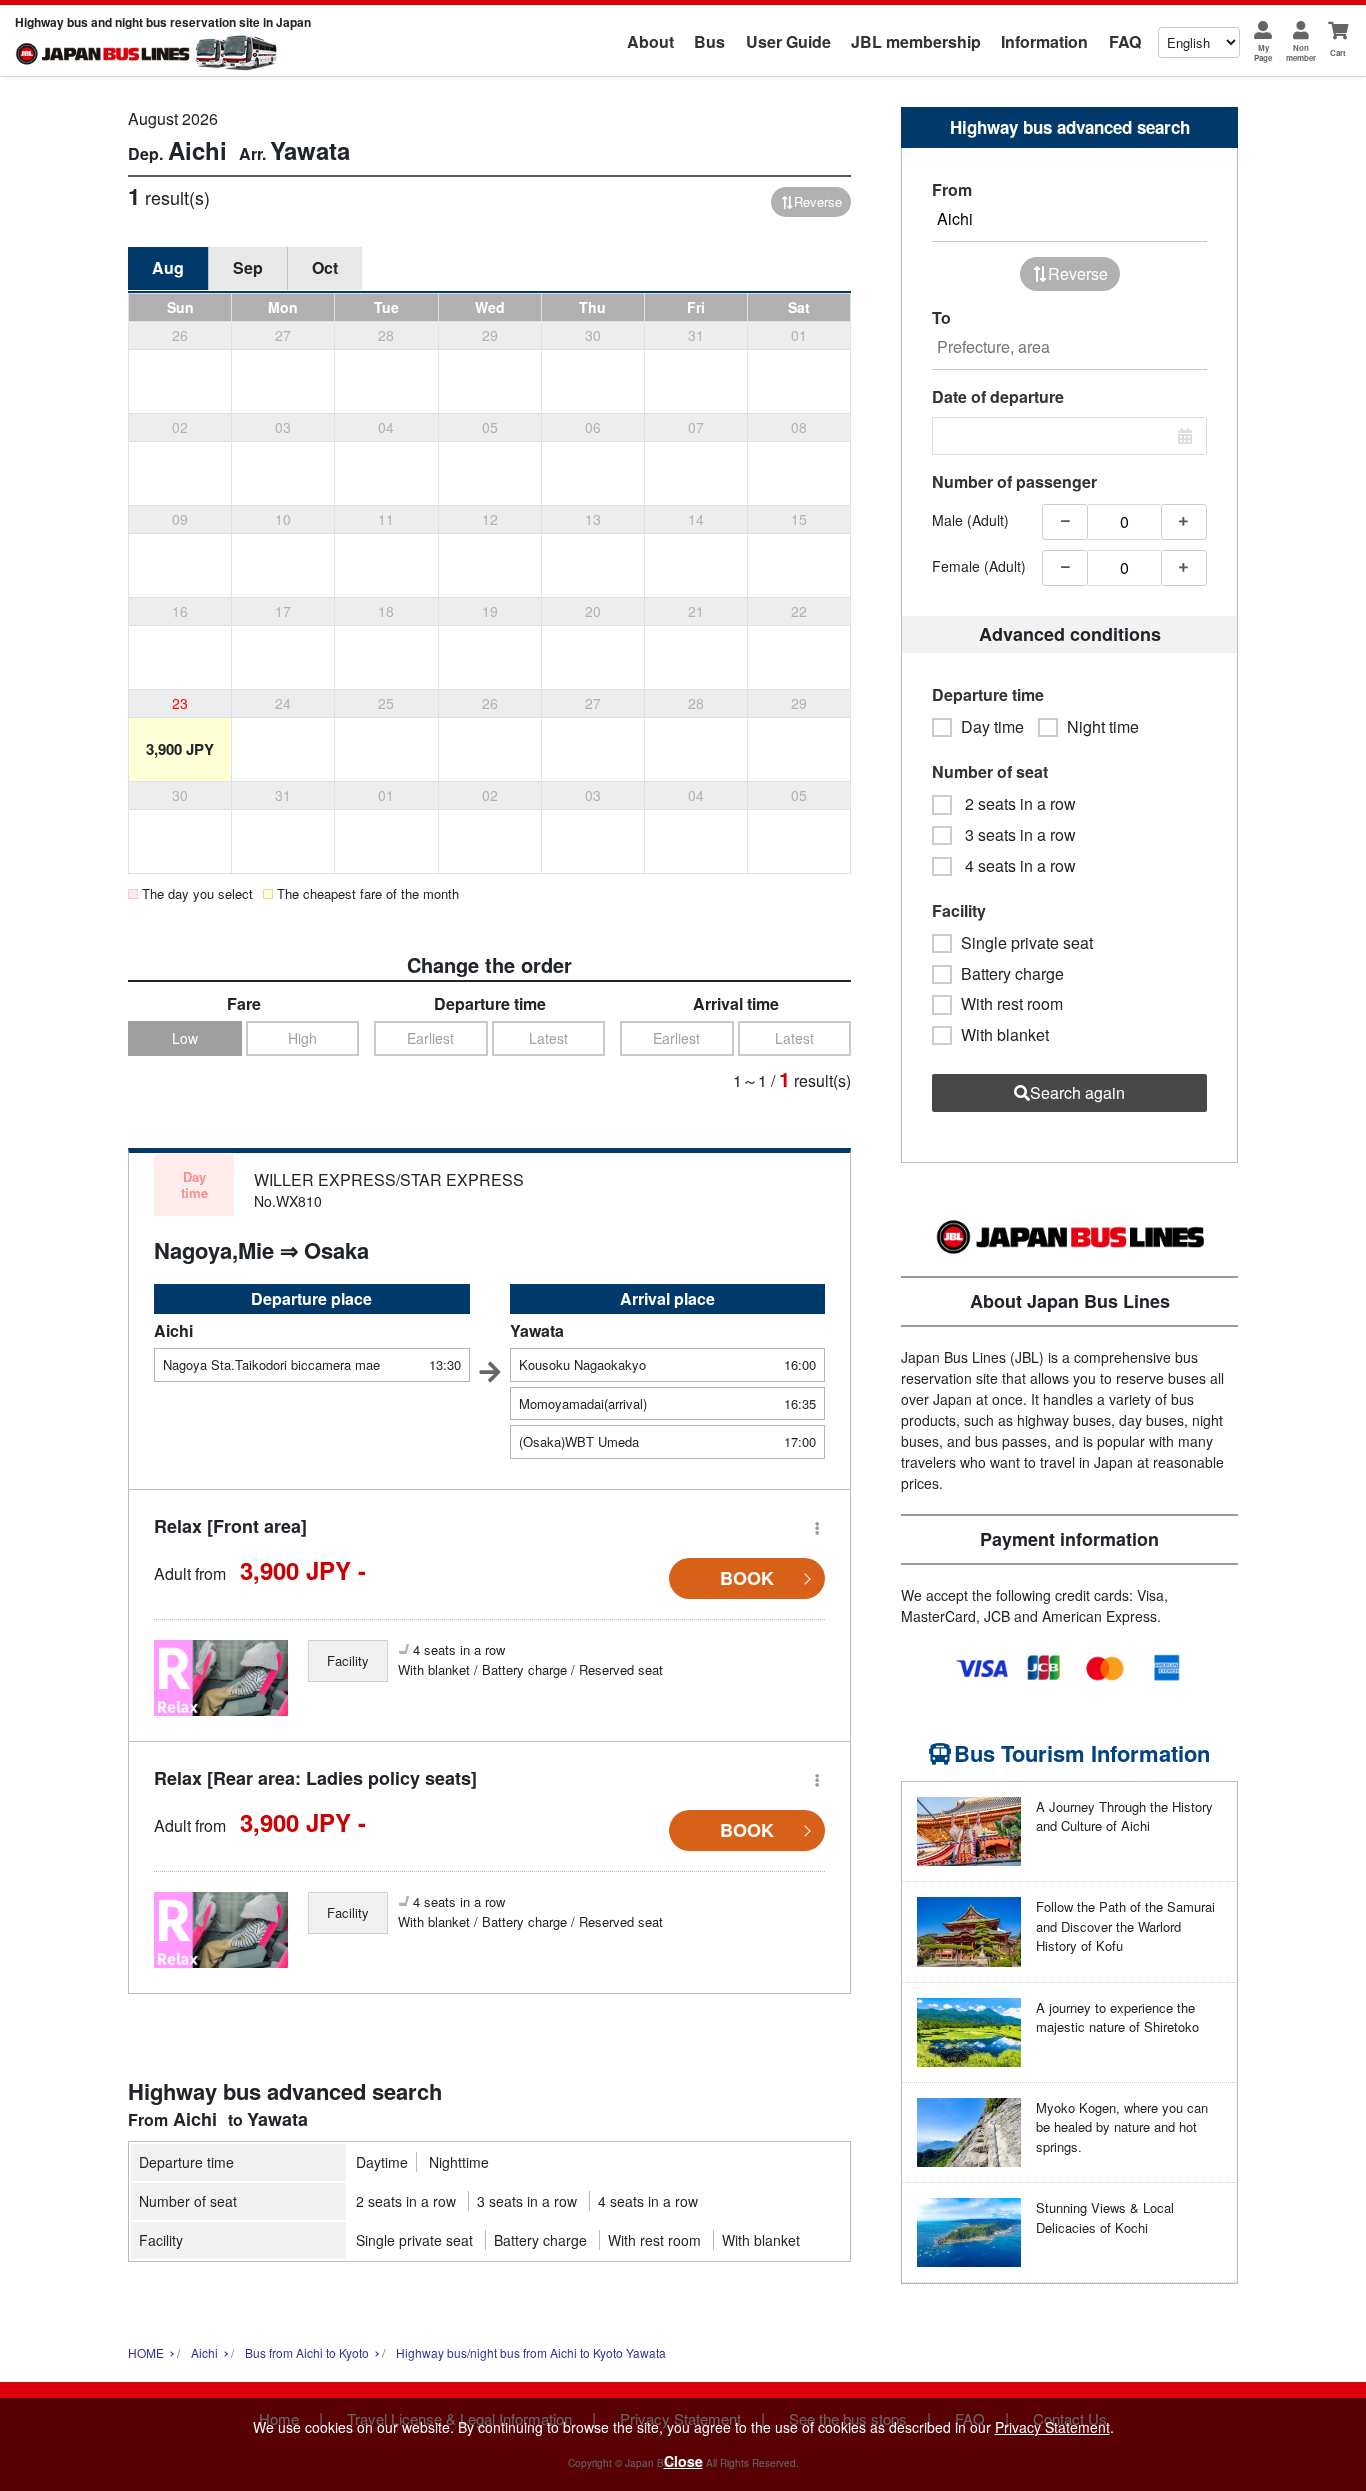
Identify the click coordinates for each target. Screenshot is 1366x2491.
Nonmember (1301, 52)
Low (185, 1038)
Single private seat (414, 2240)
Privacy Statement (1052, 2427)
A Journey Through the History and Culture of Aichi (1124, 1816)
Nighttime (459, 2162)
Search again (1077, 1092)
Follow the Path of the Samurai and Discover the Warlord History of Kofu (1125, 1926)
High (302, 1038)
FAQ (1125, 41)
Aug (168, 267)
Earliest (430, 1038)
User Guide (788, 41)
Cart (1338, 52)
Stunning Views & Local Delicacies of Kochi (1105, 2217)
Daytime (382, 2162)
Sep (248, 267)
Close (683, 2461)
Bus (709, 41)
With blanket (761, 2240)
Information (1044, 41)
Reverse (818, 201)
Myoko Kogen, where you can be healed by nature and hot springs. (1122, 2127)
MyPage (1263, 52)
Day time (992, 727)
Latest (548, 1038)
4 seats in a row (648, 2201)
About (650, 41)
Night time (1103, 727)
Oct (325, 267)
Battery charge (540, 2240)
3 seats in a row (527, 2201)
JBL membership (916, 41)
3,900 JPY (180, 749)
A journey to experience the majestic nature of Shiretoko (1117, 2017)
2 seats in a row (406, 2201)
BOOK (747, 1578)
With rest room (654, 2240)
